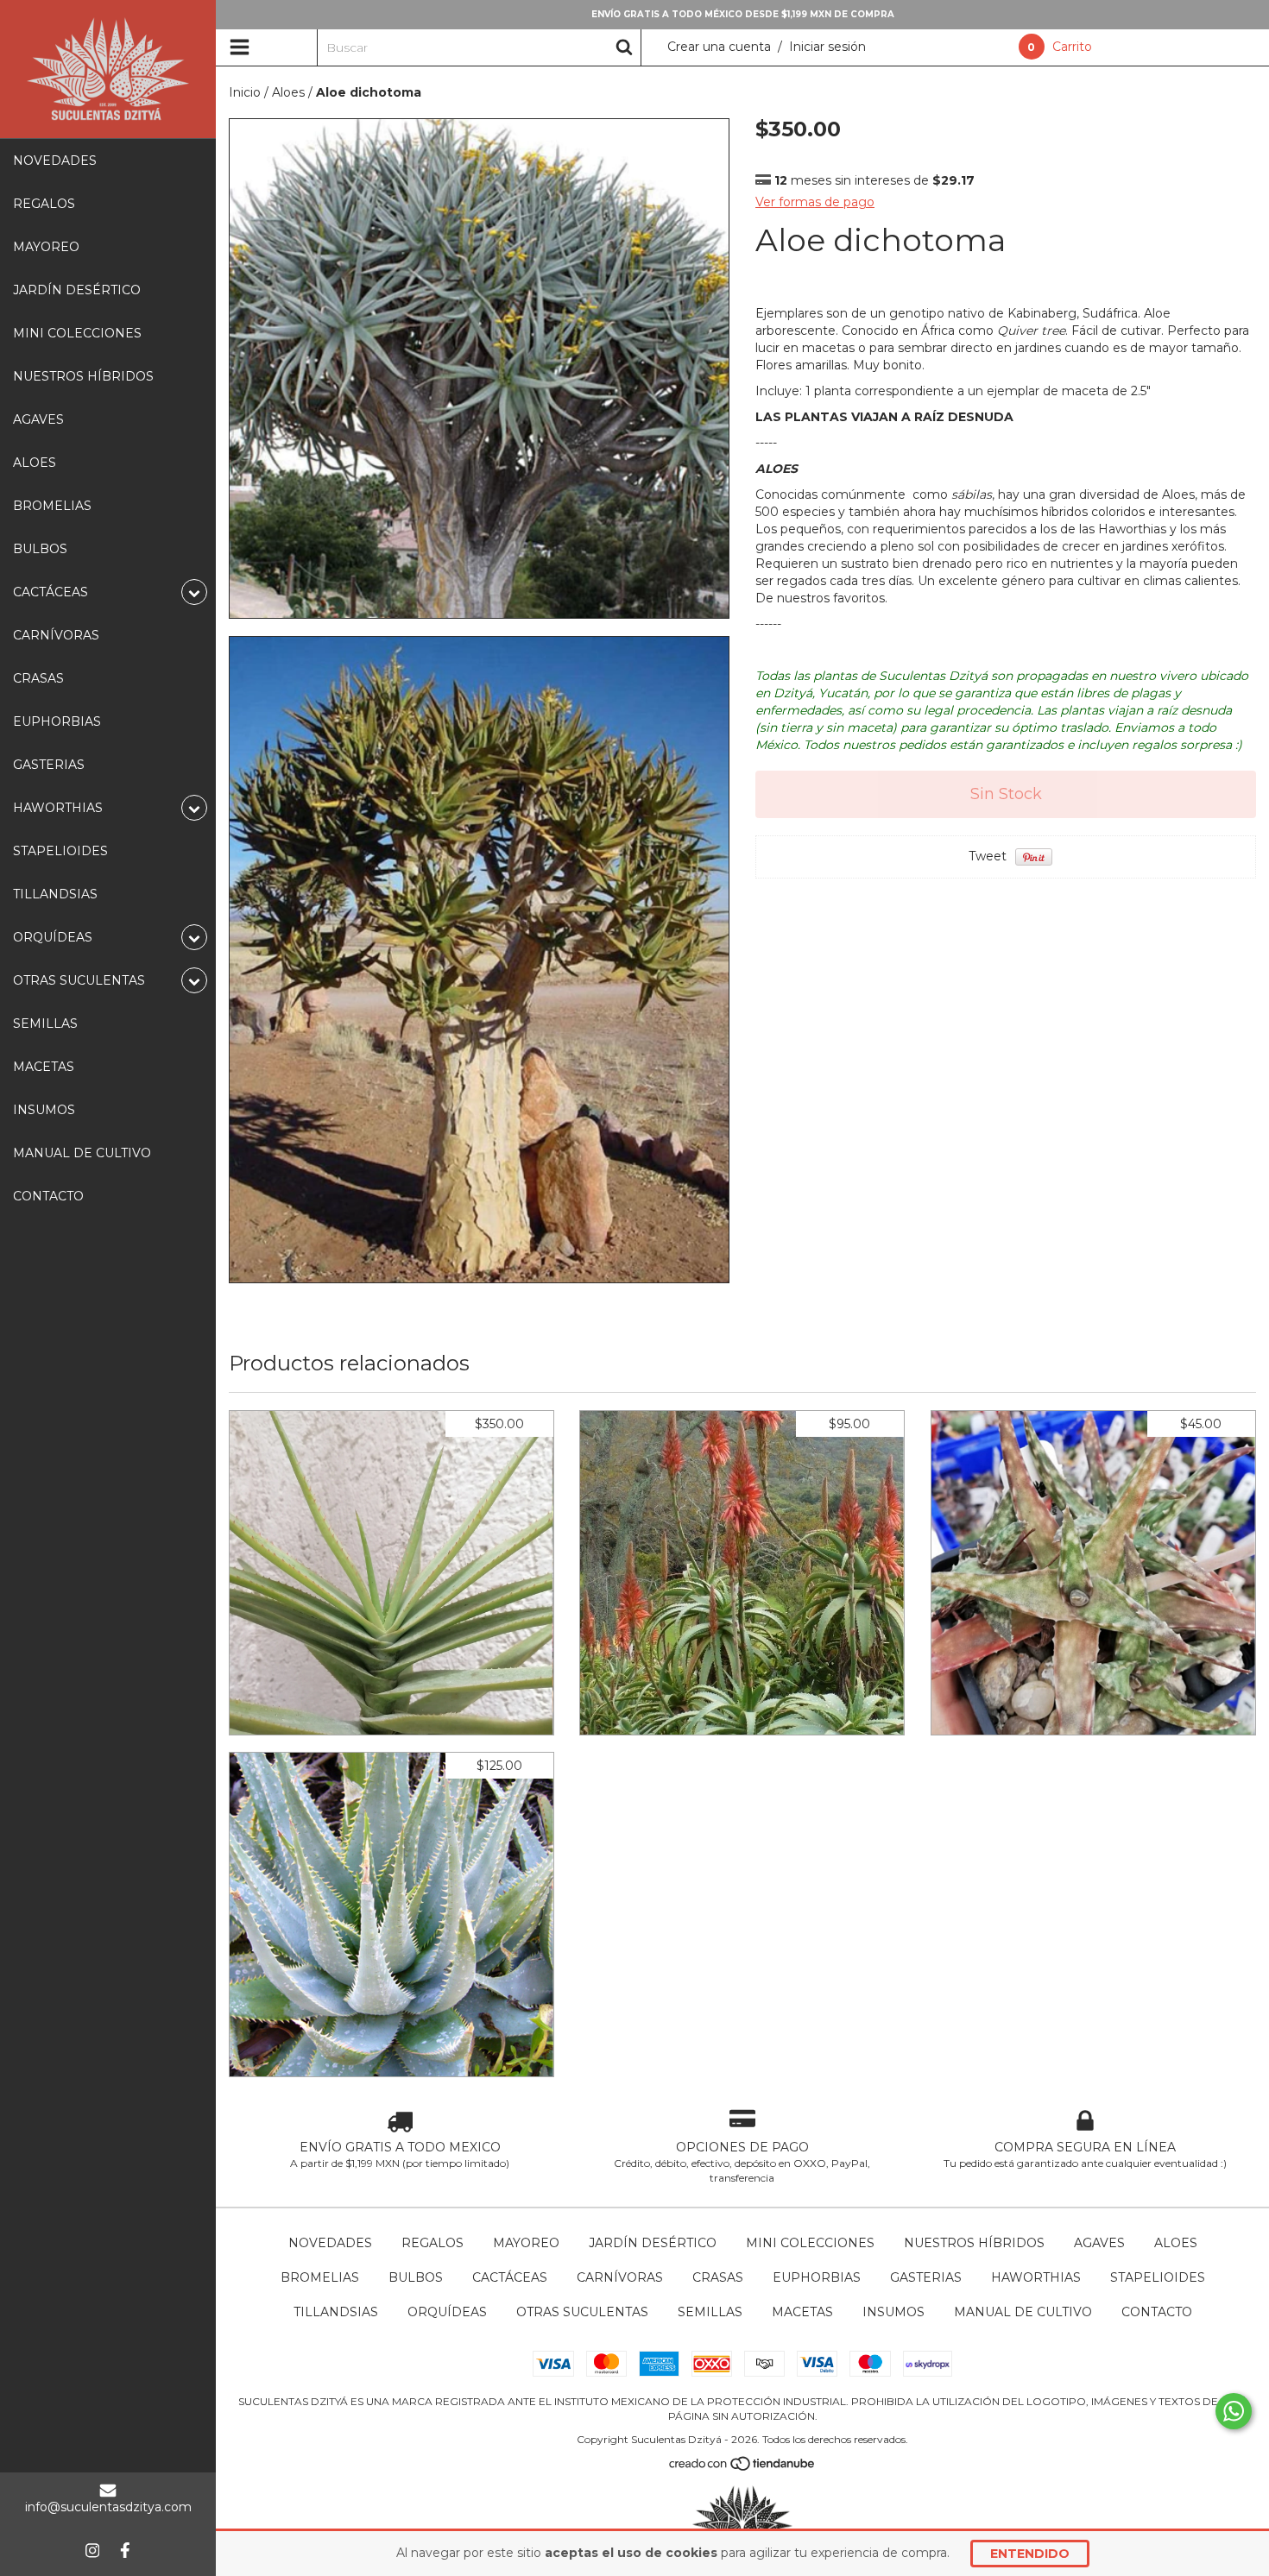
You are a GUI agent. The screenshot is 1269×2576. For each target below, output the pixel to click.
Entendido (1030, 2554)
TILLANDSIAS (55, 894)
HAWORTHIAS (1036, 2277)
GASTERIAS (49, 765)
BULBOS (40, 549)
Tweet (988, 856)
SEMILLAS (45, 1023)
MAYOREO (46, 247)
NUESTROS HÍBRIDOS (83, 376)
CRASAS (38, 678)
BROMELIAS (52, 506)
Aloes (288, 92)
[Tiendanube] (743, 2468)
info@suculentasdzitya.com (108, 2507)
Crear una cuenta (719, 47)
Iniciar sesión (827, 47)
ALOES (35, 463)
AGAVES (38, 419)
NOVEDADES (55, 161)
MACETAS (44, 1067)
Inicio (245, 92)
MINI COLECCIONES (77, 333)
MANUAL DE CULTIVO (82, 1153)
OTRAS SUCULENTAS (582, 2312)
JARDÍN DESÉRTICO (77, 290)
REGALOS (44, 204)
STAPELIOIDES (60, 851)
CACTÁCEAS (510, 2277)
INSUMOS (44, 1110)
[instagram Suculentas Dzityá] (92, 2550)
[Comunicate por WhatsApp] (1234, 2411)
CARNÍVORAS (56, 635)
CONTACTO (48, 1196)
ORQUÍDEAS (447, 2312)
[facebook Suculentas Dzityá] (125, 2550)
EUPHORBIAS (57, 721)
